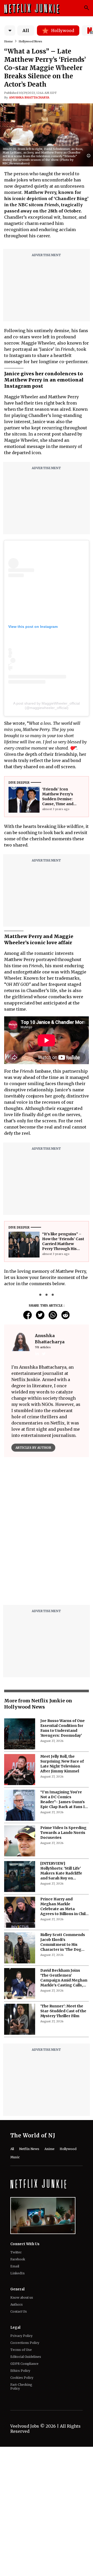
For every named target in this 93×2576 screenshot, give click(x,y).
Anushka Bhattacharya (29, 97)
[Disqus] (47, 1664)
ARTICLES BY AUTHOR (33, 1448)
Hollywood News (30, 41)
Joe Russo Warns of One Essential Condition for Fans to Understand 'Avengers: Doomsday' (63, 1857)
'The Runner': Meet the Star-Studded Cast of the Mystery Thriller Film (63, 2140)
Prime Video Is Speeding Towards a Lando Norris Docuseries (63, 1962)
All (26, 31)
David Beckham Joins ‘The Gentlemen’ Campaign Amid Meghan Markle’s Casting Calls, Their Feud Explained (64, 2107)
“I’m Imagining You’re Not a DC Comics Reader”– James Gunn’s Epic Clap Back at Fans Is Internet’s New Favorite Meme (64, 1929)
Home (9, 41)
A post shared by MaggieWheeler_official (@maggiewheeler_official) (47, 706)
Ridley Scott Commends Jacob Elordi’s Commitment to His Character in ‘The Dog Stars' (63, 2071)
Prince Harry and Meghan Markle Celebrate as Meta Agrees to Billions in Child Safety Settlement (64, 2036)
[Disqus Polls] (47, 1526)
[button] (90, 156)
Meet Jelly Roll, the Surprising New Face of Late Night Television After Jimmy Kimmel (62, 1893)
